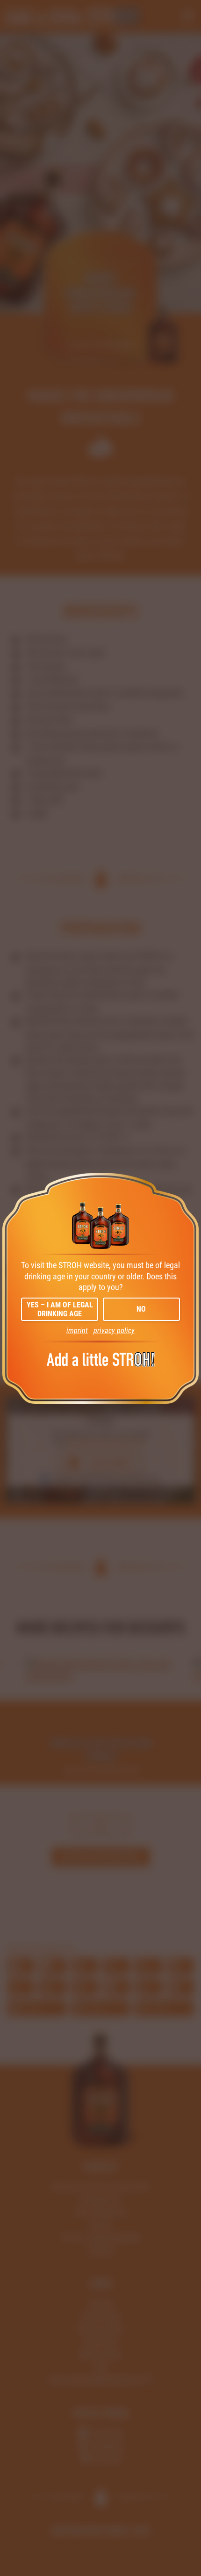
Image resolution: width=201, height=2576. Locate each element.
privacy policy (114, 1331)
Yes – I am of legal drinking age (60, 1309)
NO (141, 1309)
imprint (77, 1331)
